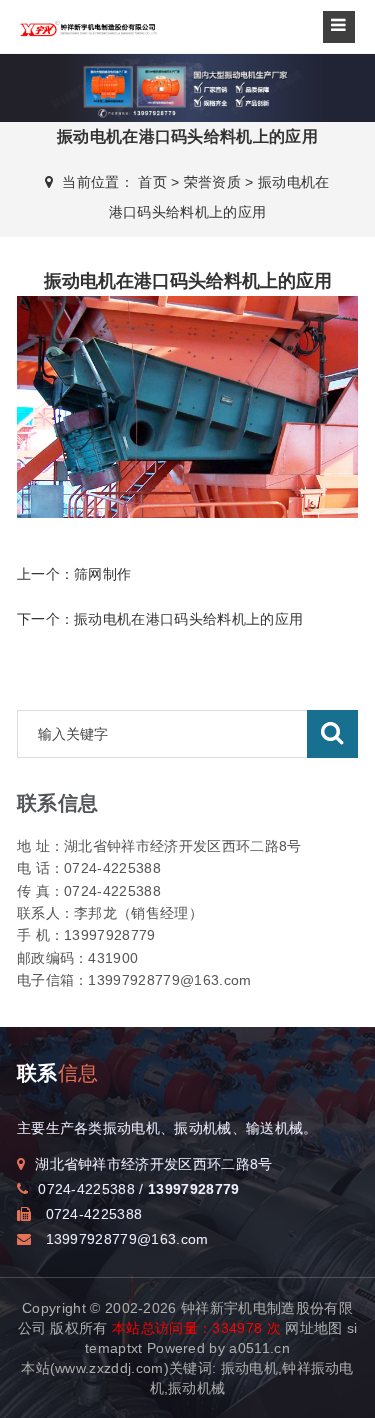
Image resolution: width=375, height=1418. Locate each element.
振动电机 (249, 1368)
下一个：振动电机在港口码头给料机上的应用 (160, 619)
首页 (152, 182)
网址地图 (313, 1328)
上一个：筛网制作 (74, 574)
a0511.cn (259, 1348)
